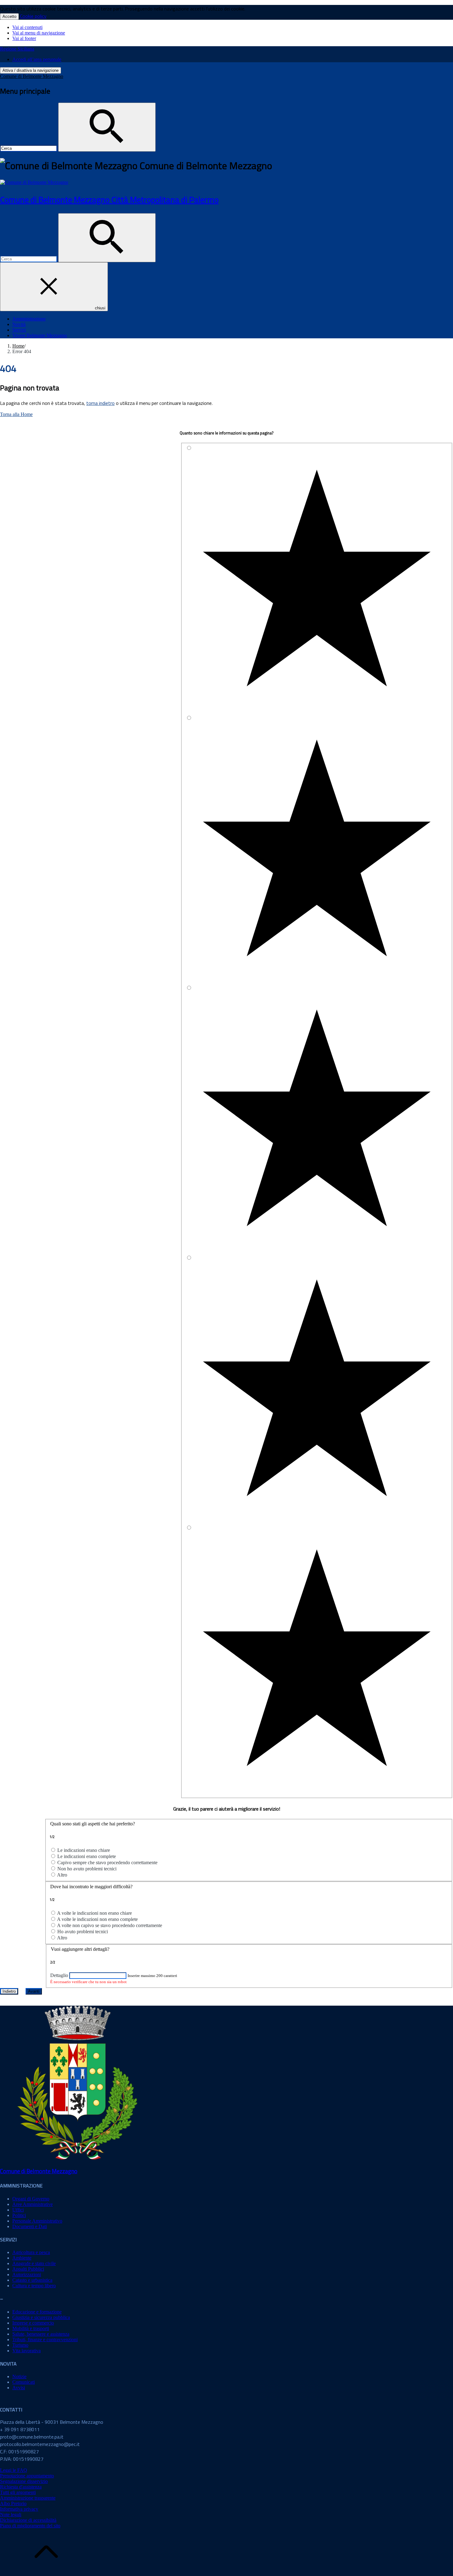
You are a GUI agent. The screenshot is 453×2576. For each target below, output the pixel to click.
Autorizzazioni (27, 2274)
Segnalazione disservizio (24, 2481)
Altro (62, 1875)
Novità (19, 324)
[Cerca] (107, 127)
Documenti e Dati (30, 2226)
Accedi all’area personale (37, 59)
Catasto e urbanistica (32, 2280)
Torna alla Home (16, 414)
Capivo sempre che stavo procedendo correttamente (107, 1863)
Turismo (20, 2345)
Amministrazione (29, 319)
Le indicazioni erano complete (87, 1856)
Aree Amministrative (33, 2204)
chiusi (100, 308)
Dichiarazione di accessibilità (28, 2520)
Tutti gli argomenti (18, 2492)
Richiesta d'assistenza (21, 2487)
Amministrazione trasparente (28, 2498)
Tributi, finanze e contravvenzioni (45, 2340)
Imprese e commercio (33, 2323)
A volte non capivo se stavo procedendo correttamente (110, 1925)
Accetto (9, 16)
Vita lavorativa (27, 2351)
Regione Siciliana (17, 49)
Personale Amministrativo (37, 2221)
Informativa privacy (19, 2509)
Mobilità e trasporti (31, 2328)
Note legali (11, 2515)
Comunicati (24, 2382)
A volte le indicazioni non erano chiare (94, 1913)
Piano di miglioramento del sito (30, 2526)
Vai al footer (24, 38)
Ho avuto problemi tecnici (83, 1932)
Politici (19, 2215)
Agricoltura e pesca (31, 2252)
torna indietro (100, 403)
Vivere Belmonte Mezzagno (40, 335)
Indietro (9, 1991)
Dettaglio (59, 1975)
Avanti (34, 1991)
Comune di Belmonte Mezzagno (32, 76)
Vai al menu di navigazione (39, 33)
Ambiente (22, 2258)
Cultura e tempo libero (34, 2286)
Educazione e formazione (37, 2312)
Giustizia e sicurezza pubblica (41, 2317)
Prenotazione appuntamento (27, 2476)
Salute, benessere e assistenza (41, 2334)
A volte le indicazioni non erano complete (97, 1919)
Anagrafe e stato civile (34, 2263)
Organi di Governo (31, 2199)
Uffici (18, 2210)
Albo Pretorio (13, 2503)
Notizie (19, 2376)
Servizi (19, 330)
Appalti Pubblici (28, 2269)
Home (18, 346)
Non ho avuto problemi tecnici (87, 1869)
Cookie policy (33, 16)
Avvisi (19, 2388)
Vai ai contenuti (27, 27)
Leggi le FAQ (14, 2470)
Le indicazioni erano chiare (84, 1850)
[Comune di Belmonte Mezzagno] (34, 182)
